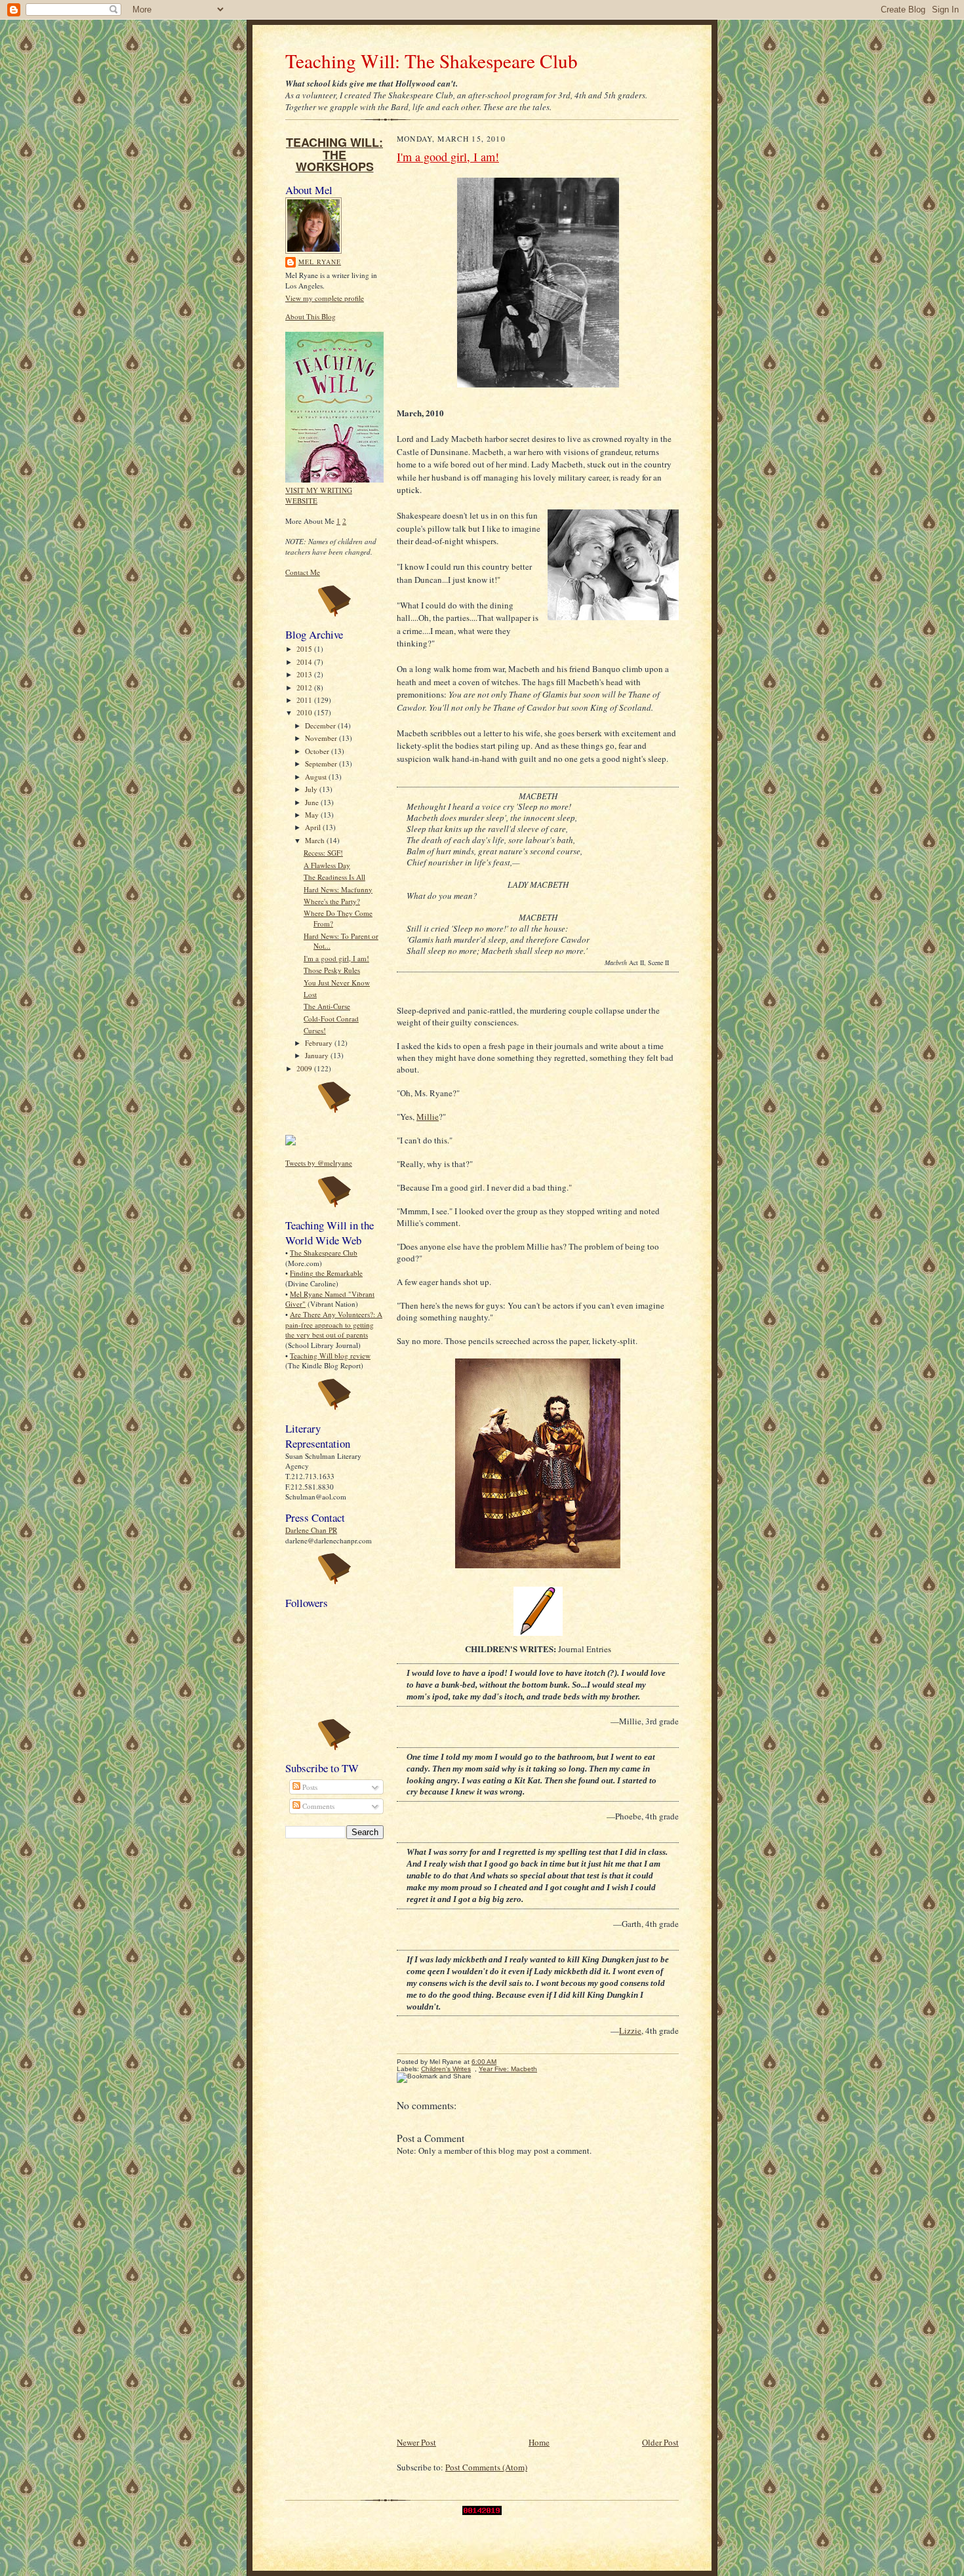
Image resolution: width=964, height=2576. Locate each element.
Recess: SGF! (323, 853)
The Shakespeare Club (324, 1253)
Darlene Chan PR (311, 1530)
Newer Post (416, 2442)
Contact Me (303, 572)
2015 (305, 649)
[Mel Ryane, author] (291, 1142)
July (312, 789)
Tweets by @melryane (319, 1163)
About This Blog (311, 316)
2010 (305, 712)
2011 (305, 700)
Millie (428, 1117)
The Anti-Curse (327, 1006)
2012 (305, 687)
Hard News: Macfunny (338, 889)
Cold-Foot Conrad (331, 1019)
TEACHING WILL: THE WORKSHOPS (334, 154)
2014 (305, 662)
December (321, 725)
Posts (309, 1787)
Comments (317, 1806)
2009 (305, 1068)
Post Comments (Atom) (486, 2467)
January (318, 1055)
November (322, 738)
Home (539, 2442)
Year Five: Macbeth (508, 2069)
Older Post (660, 2442)
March (316, 840)
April (314, 827)
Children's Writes (446, 2069)
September (322, 763)
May (313, 815)
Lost (310, 994)
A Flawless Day (327, 865)
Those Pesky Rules (332, 970)
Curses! (315, 1030)
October (318, 751)
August (317, 777)
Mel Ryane (320, 262)
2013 (305, 674)
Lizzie (630, 2031)
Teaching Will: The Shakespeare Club (432, 61)
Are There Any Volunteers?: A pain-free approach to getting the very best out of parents (334, 1324)
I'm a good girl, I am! (336, 958)
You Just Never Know (337, 982)
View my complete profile (325, 298)
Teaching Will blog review (330, 1356)
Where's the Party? (332, 901)
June (313, 802)
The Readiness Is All (334, 877)
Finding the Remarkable (326, 1273)
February (320, 1043)
